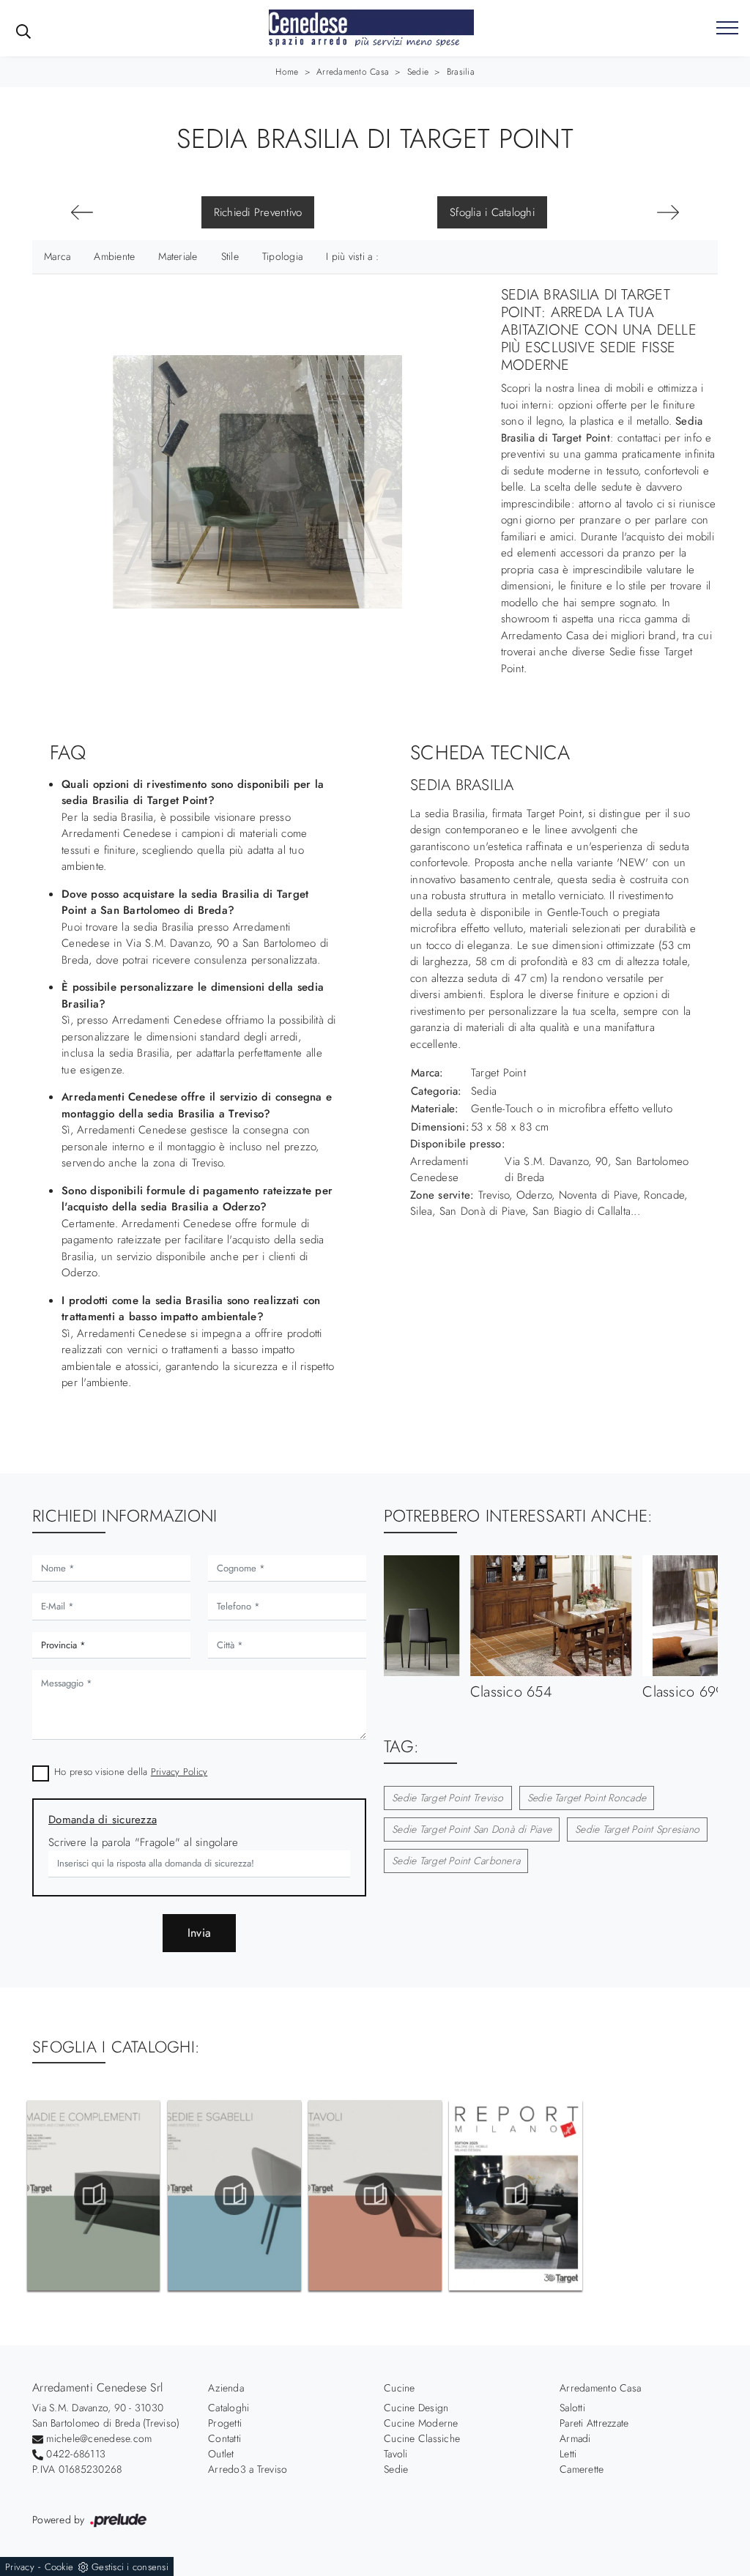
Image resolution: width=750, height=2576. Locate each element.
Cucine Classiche (422, 2438)
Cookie (59, 2567)
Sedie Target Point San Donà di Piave (472, 1829)
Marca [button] (57, 256)
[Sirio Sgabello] (82, 212)
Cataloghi (229, 2408)
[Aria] (668, 212)
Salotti (572, 2408)
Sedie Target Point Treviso (448, 1798)
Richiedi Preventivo (258, 212)
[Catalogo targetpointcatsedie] (234, 2195)
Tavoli (396, 2454)
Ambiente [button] (114, 256)
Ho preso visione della (131, 1772)
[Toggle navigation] (727, 29)
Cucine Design (416, 2408)
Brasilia (461, 72)
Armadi (575, 2438)
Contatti (224, 2438)
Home (287, 72)
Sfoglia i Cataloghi (492, 212)
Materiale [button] (178, 256)
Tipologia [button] (282, 256)
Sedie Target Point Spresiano (637, 1829)
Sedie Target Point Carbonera (456, 1861)
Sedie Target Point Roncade (587, 1798)
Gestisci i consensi (130, 2567)
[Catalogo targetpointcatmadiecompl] (93, 2195)
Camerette (582, 2469)
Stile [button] (230, 256)
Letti (568, 2454)
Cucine (400, 2388)
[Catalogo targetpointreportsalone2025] (516, 2195)
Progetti (225, 2423)
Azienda (226, 2388)
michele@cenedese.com (99, 2438)
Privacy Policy (179, 1772)
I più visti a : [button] (352, 256)
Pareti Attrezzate (594, 2423)
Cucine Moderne (421, 2423)
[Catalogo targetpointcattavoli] (375, 2195)
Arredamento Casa (353, 72)
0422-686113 (76, 2454)
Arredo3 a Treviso (248, 2469)
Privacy (20, 2567)
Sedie (418, 72)
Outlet (221, 2454)
